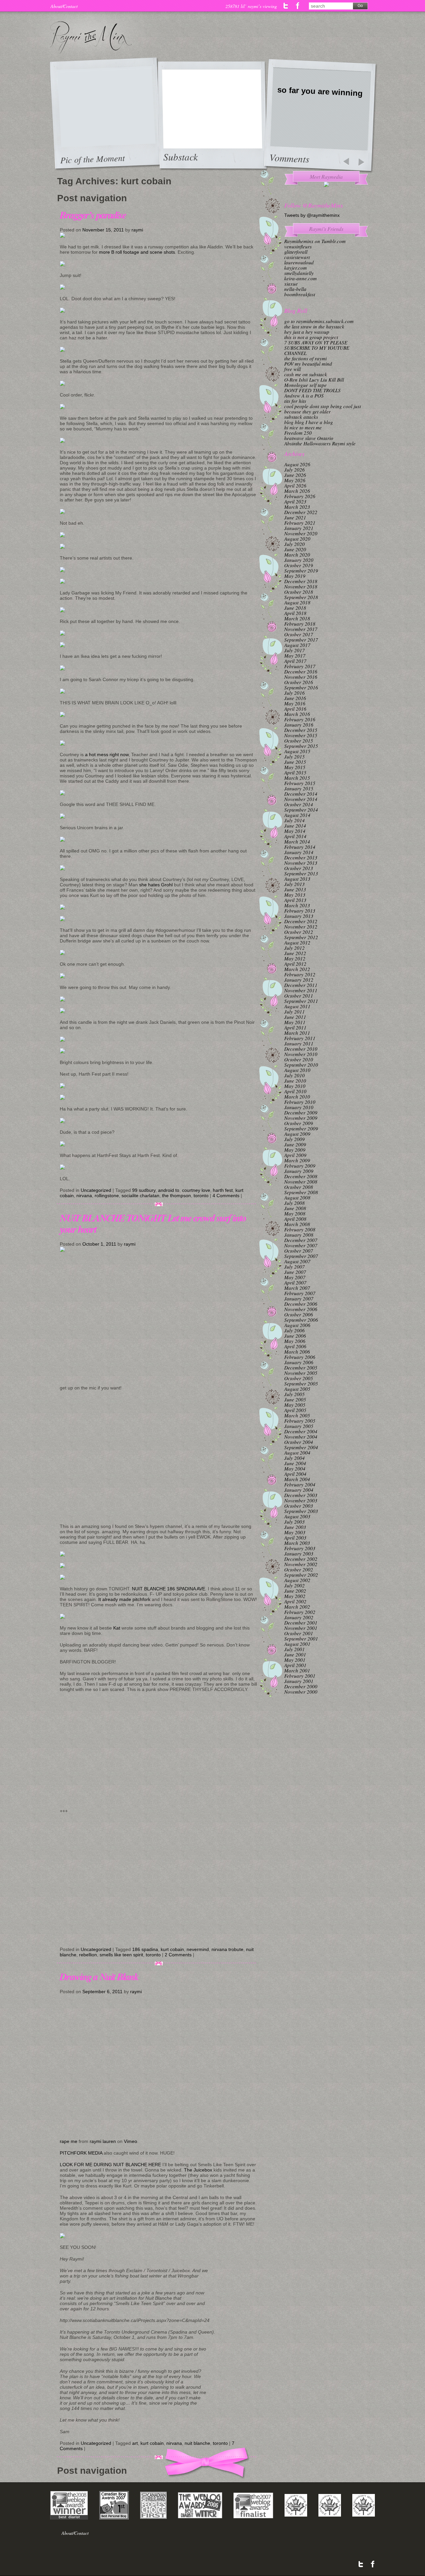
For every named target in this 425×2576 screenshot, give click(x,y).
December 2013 (301, 857)
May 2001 (295, 1660)
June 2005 (295, 1399)
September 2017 (301, 640)
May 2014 (295, 831)
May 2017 (295, 656)
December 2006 (301, 1304)
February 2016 (300, 719)
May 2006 (295, 1341)
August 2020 (297, 539)
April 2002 (295, 1601)
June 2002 (295, 1591)
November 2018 (301, 586)
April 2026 (295, 486)
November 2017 (301, 629)
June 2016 (295, 698)
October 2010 (299, 1059)
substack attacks (301, 417)
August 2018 (297, 602)
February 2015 (300, 783)
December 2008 (301, 1176)
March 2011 (297, 1033)
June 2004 (295, 1463)
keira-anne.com (300, 278)
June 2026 (295, 475)
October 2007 (299, 1251)
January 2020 (299, 560)
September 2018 (301, 597)
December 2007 (301, 1240)
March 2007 (297, 1288)
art (135, 2443)
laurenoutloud (299, 262)
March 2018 (297, 618)
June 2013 (295, 889)
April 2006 (295, 1346)
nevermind (198, 1949)
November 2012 (301, 927)
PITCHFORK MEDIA (81, 2153)
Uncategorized (96, 1190)
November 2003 (301, 1500)
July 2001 (295, 1649)
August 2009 (297, 1134)
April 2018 (295, 613)
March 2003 (297, 1543)
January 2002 (299, 1617)
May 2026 (295, 480)
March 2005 (297, 1415)
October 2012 (299, 932)
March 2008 (297, 1224)
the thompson (176, 1196)
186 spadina (145, 1949)
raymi (137, 230)
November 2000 (301, 1692)
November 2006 (301, 1309)
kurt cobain (172, 1949)
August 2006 (297, 1325)
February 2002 (300, 1612)
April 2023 (295, 501)
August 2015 (297, 751)
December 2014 (301, 794)
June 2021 (295, 517)
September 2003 (301, 1511)
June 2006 (295, 1336)
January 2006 (299, 1362)
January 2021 (299, 528)
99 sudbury (144, 1190)
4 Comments (226, 1196)
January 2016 (299, 725)
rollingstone (107, 1196)
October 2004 (299, 1442)
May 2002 (295, 1596)
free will (293, 369)
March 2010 (297, 1097)
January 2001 (299, 1681)
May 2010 (295, 1086)
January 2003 (299, 1554)
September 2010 (301, 1065)
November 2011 (301, 990)
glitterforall (296, 252)
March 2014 (297, 842)
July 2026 (295, 470)
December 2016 (301, 671)
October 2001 (299, 1633)
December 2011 (301, 985)
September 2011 (301, 1001)
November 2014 (301, 799)
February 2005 (300, 1421)
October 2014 (299, 804)
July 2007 (295, 1267)
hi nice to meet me (303, 427)
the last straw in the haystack (314, 326)
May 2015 (295, 767)
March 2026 (297, 491)
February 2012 (300, 974)
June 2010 (295, 1081)
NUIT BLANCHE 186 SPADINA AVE (169, 1589)
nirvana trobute (227, 1949)
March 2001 (297, 1670)
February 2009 (300, 1166)
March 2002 (297, 1607)
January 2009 (299, 1171)
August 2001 (297, 1644)
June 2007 (295, 1272)
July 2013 (295, 884)
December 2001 (301, 1623)
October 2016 (299, 682)
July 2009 (295, 1139)
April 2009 (295, 1155)
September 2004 (301, 1447)
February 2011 (300, 1038)
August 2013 (297, 879)
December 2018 (301, 581)
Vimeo (130, 2141)
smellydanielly (299, 273)
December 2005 (301, 1368)
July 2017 (295, 650)
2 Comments (178, 1955)
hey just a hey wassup (307, 332)
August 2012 (297, 942)
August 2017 (297, 645)
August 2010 (297, 1070)
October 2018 (299, 592)
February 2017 (300, 666)
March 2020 (297, 555)
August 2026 (297, 464)
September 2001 (301, 1639)
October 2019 (299, 565)
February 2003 (300, 1548)
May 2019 (295, 576)
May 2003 (295, 1532)
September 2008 (301, 1192)
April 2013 (295, 900)
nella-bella (295, 289)
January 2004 (299, 1490)
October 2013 (299, 868)
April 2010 (295, 1091)
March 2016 (297, 714)
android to (169, 1190)
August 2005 (297, 1389)
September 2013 (301, 873)
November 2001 (301, 1628)
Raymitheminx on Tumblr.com (315, 241)
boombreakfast (300, 294)
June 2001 (295, 1654)
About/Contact (64, 6)
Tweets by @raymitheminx (312, 215)
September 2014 (301, 810)
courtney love (196, 1190)
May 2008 (295, 1213)
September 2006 (301, 1320)
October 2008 (299, 1187)
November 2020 (301, 533)
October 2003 (299, 1506)
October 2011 (299, 996)
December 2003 (301, 1495)
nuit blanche (197, 2443)
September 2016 (301, 687)
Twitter (286, 6)
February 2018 (300, 624)
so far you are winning (320, 91)
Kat (117, 1628)
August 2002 (297, 1580)
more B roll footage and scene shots (137, 252)
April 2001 (295, 1665)
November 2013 (301, 863)
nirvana (84, 1196)
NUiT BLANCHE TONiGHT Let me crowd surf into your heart (153, 1223)
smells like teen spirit (121, 1955)
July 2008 (295, 1203)
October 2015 (299, 741)
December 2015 (301, 730)
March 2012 (297, 969)
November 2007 (301, 1245)
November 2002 (301, 1564)
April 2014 (295, 836)
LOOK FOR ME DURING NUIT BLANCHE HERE (110, 2165)
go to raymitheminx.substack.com (319, 321)
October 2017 (299, 634)
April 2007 (295, 1283)
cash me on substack (306, 374)
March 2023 (297, 507)
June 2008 (295, 1208)
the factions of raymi (305, 358)
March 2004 (297, 1479)
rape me (69, 2141)
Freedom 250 (298, 433)
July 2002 (295, 1585)
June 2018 (295, 608)
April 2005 (295, 1410)
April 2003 (295, 1538)
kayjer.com (296, 268)
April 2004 (295, 1474)
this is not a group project (311, 337)
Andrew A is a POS (304, 396)
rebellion (88, 1955)
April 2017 (295, 661)
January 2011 (299, 1043)
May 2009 (295, 1150)
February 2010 (300, 1102)
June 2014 (295, 826)
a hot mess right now (106, 755)
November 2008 (301, 1182)
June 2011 (295, 1017)
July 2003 (295, 1522)
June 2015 (295, 762)
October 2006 (299, 1314)
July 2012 (295, 948)
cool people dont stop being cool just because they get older (323, 409)
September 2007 (301, 1256)
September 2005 (301, 1383)
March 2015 (297, 778)
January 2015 (299, 788)
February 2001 (300, 1676)
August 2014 (297, 815)
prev (346, 162)
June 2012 (295, 953)
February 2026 (300, 496)
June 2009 (295, 1144)
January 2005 (299, 1426)
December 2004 (301, 1431)
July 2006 (295, 1330)
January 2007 (299, 1298)
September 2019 (301, 571)
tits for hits (295, 401)
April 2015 (295, 772)
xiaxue (291, 284)
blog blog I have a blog (309, 422)
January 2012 (299, 980)
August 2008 (297, 1198)
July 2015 (295, 756)
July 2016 (295, 693)
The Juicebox (198, 2170)
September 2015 (301, 746)
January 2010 (299, 1107)
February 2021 (300, 523)
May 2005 (295, 1405)
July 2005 (295, 1394)
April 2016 (295, 709)
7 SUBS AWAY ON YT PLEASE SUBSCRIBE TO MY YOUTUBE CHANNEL (317, 348)
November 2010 (301, 1054)
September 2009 (301, 1128)
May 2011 (295, 1022)
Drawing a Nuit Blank (99, 1977)
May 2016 (295, 703)
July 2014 (295, 820)
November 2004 (301, 1437)
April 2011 (295, 1027)
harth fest (223, 1190)
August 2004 (297, 1453)
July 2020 (295, 544)
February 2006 (300, 1357)
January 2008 (299, 1235)
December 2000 (301, 1686)
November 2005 (301, 1373)
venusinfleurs (298, 246)
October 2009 (299, 1123)
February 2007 (300, 1293)
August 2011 (297, 1006)
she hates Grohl (156, 885)
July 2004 (295, 1458)
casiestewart (297, 257)
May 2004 (295, 1468)
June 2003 (295, 1527)
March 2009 (297, 1160)
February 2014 (300, 847)
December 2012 (301, 921)
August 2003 (297, 1516)
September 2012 (301, 937)
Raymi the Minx (91, 38)
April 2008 (295, 1219)
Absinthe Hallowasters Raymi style (320, 443)
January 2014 (299, 852)
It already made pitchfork (124, 1599)
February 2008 (300, 1229)
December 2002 (301, 1559)
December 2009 (301, 1112)
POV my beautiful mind (308, 364)
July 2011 (295, 1012)
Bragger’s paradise (93, 215)
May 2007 (295, 1277)
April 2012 (295, 964)
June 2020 (295, 549)
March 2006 (297, 1352)
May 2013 (295, 895)
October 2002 (299, 1569)
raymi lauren (103, 2141)
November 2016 (301, 677)
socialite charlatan (140, 1196)
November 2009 (301, 1118)
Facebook (298, 6)
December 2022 (301, 512)
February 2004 (300, 1484)
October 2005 (299, 1378)
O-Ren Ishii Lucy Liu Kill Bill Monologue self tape (314, 382)
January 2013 (299, 916)
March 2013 (297, 905)
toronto (201, 1196)
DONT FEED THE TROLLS (312, 390)
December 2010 (301, 1049)
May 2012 (295, 958)
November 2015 (301, 735)
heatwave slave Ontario (309, 438)
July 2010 (295, 1075)
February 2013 (300, 911)
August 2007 (297, 1261)
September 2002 (301, 1575)
